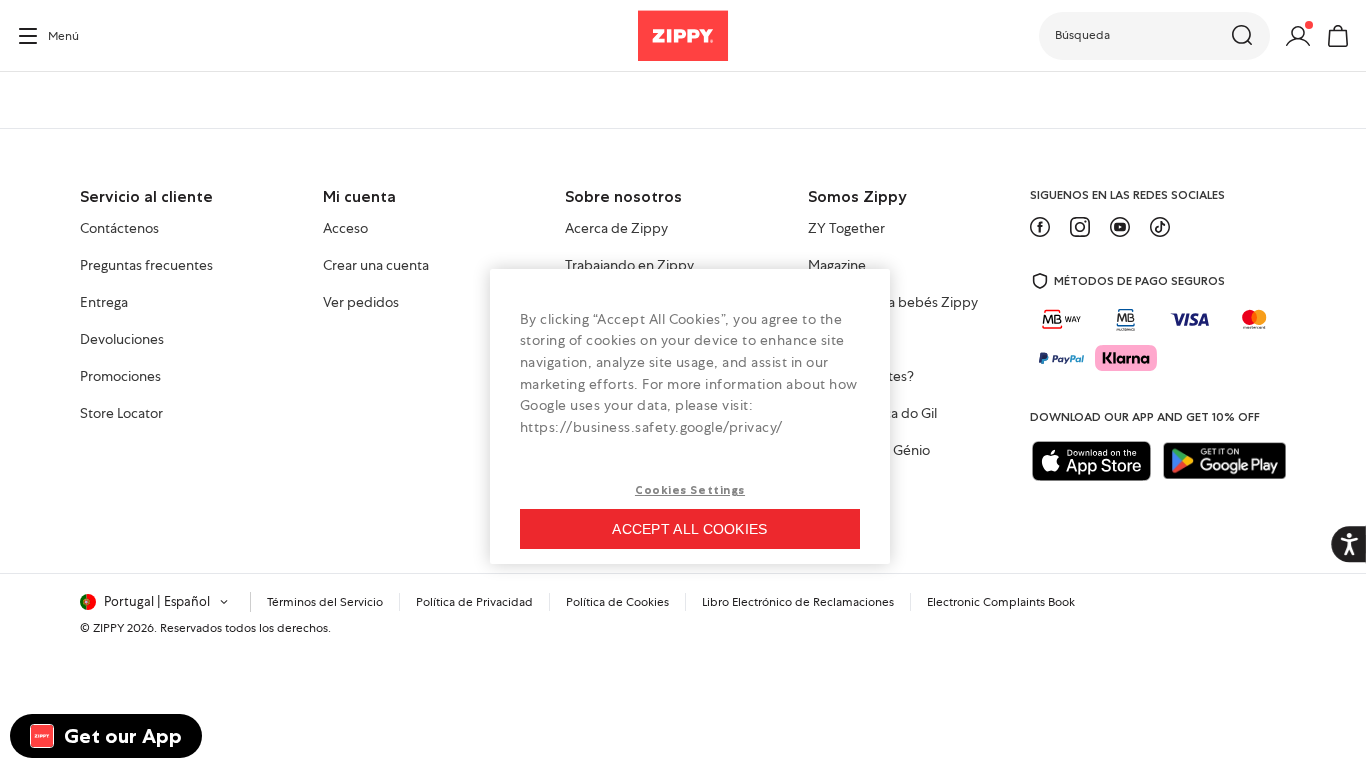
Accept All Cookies (689, 529)
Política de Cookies (617, 602)
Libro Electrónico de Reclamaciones (798, 602)
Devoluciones (122, 340)
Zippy (32, 100)
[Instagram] (1080, 227)
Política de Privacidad (474, 602)
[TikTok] (1160, 227)
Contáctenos (119, 229)
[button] (1154, 36)
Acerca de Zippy (616, 229)
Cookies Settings (690, 490)
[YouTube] (1120, 227)
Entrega (104, 303)
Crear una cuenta (376, 266)
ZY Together (846, 229)
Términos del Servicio (325, 602)
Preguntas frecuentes (146, 266)
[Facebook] (1040, 227)
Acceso (345, 229)
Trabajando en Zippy (629, 266)
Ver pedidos (361, 303)
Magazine (837, 266)
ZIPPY (108, 628)
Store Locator (121, 414)
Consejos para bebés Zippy (893, 303)
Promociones (120, 377)
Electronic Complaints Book (1001, 602)
